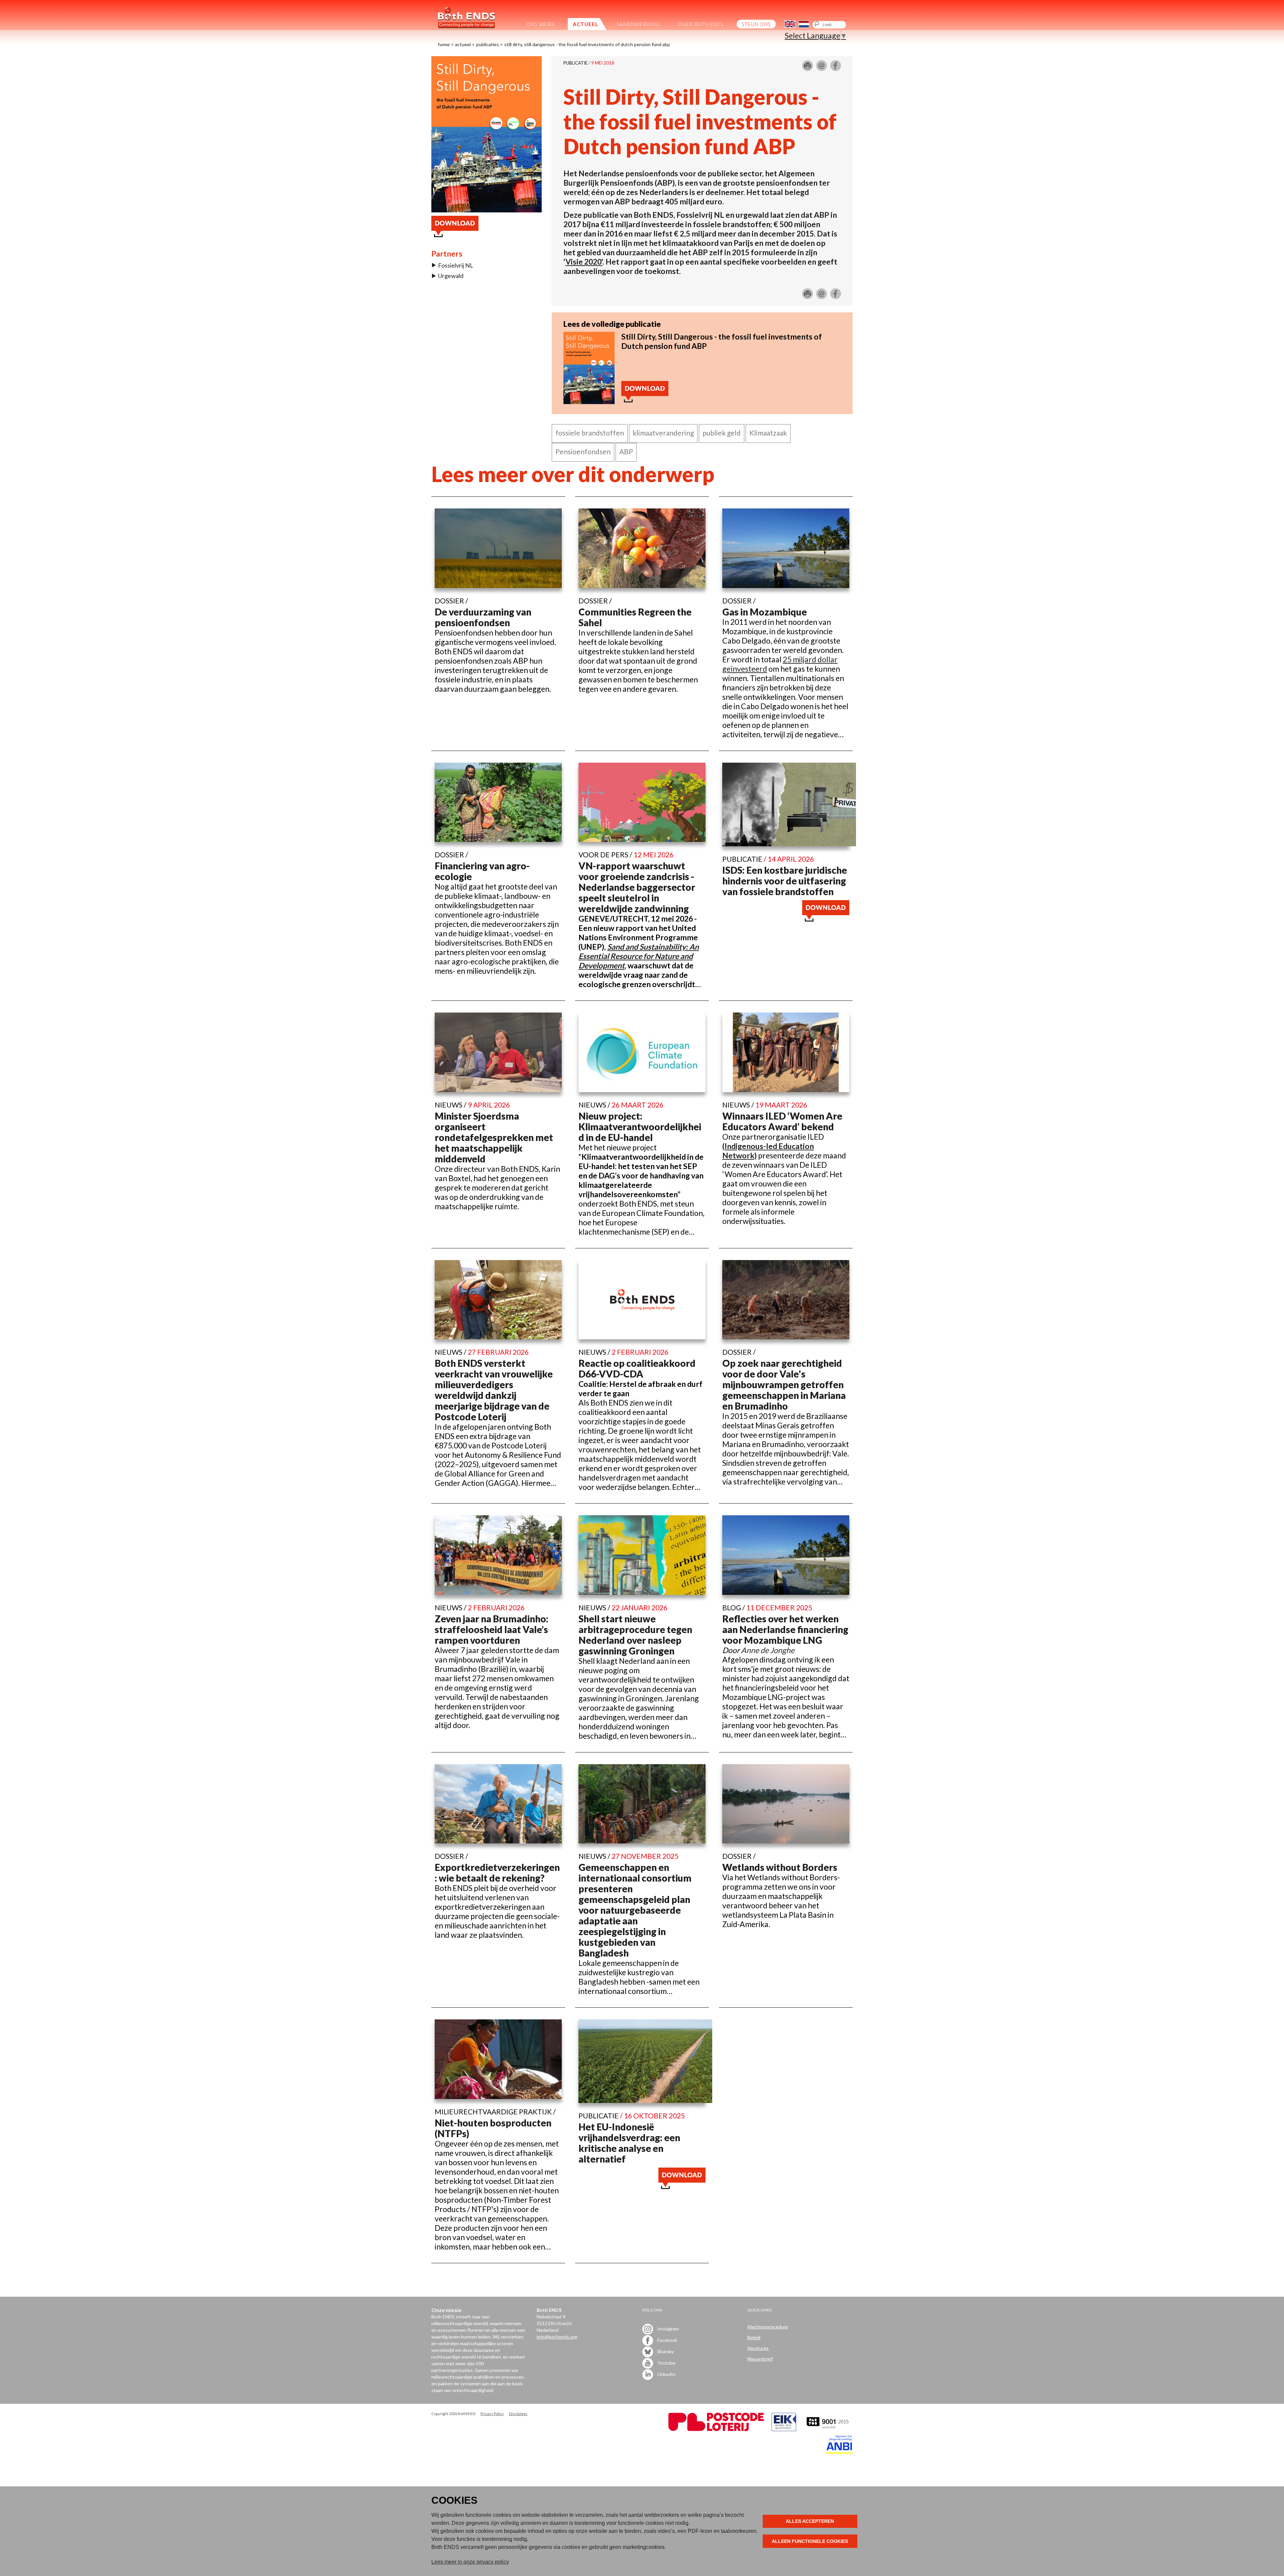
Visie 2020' (584, 262)
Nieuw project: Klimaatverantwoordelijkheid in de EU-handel (640, 1127)
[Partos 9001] (828, 2429)
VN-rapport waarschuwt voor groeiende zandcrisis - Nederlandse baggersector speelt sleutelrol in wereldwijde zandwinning (637, 887)
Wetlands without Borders (780, 1867)
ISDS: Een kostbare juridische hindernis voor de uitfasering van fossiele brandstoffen (785, 881)
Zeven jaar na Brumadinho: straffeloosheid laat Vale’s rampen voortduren (492, 1629)
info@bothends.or (556, 2337)
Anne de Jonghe (768, 1650)
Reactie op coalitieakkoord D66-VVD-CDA (637, 1368)
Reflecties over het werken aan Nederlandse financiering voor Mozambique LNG (785, 1629)
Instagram (668, 2328)
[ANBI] (839, 2452)
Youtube (666, 2362)
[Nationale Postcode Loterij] (716, 2429)
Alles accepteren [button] (810, 2521)
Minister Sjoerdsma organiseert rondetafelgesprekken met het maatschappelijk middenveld (494, 1137)
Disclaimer (518, 2414)
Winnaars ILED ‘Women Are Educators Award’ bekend (782, 1121)
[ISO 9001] (784, 2429)
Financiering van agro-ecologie (482, 871)
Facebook (667, 2340)
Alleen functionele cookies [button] (810, 2541)
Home (444, 44)
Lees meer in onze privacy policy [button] (470, 2562)
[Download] (589, 401)
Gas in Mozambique (765, 612)
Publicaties (488, 44)
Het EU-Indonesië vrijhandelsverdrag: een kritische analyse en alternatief (629, 2143)
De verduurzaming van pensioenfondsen (483, 617)
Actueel (463, 44)
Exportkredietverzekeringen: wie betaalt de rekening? (497, 1873)
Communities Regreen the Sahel (635, 617)
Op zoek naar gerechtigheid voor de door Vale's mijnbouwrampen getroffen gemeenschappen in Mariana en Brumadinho (784, 1385)
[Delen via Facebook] (836, 68)
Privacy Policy (492, 2414)
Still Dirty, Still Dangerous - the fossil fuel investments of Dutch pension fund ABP (587, 44)
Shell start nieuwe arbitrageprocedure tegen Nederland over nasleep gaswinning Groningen (635, 1635)
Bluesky (665, 2351)
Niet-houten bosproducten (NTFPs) (493, 2128)
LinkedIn (666, 2374)
